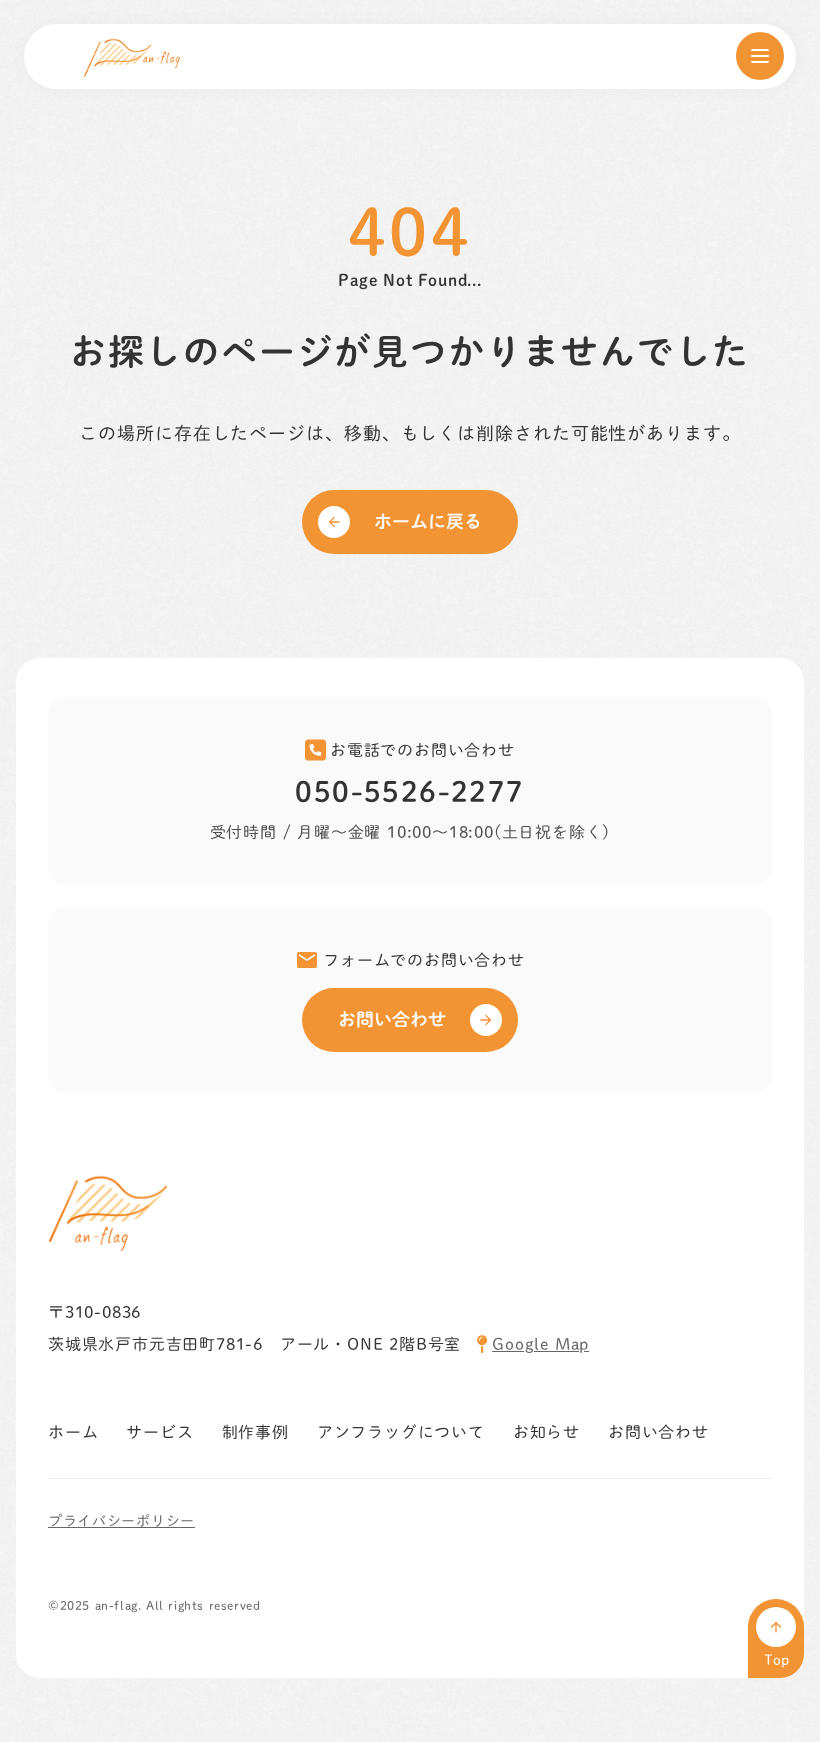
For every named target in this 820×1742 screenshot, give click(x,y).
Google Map (540, 1344)
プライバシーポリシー (121, 1521)
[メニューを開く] (760, 56)
